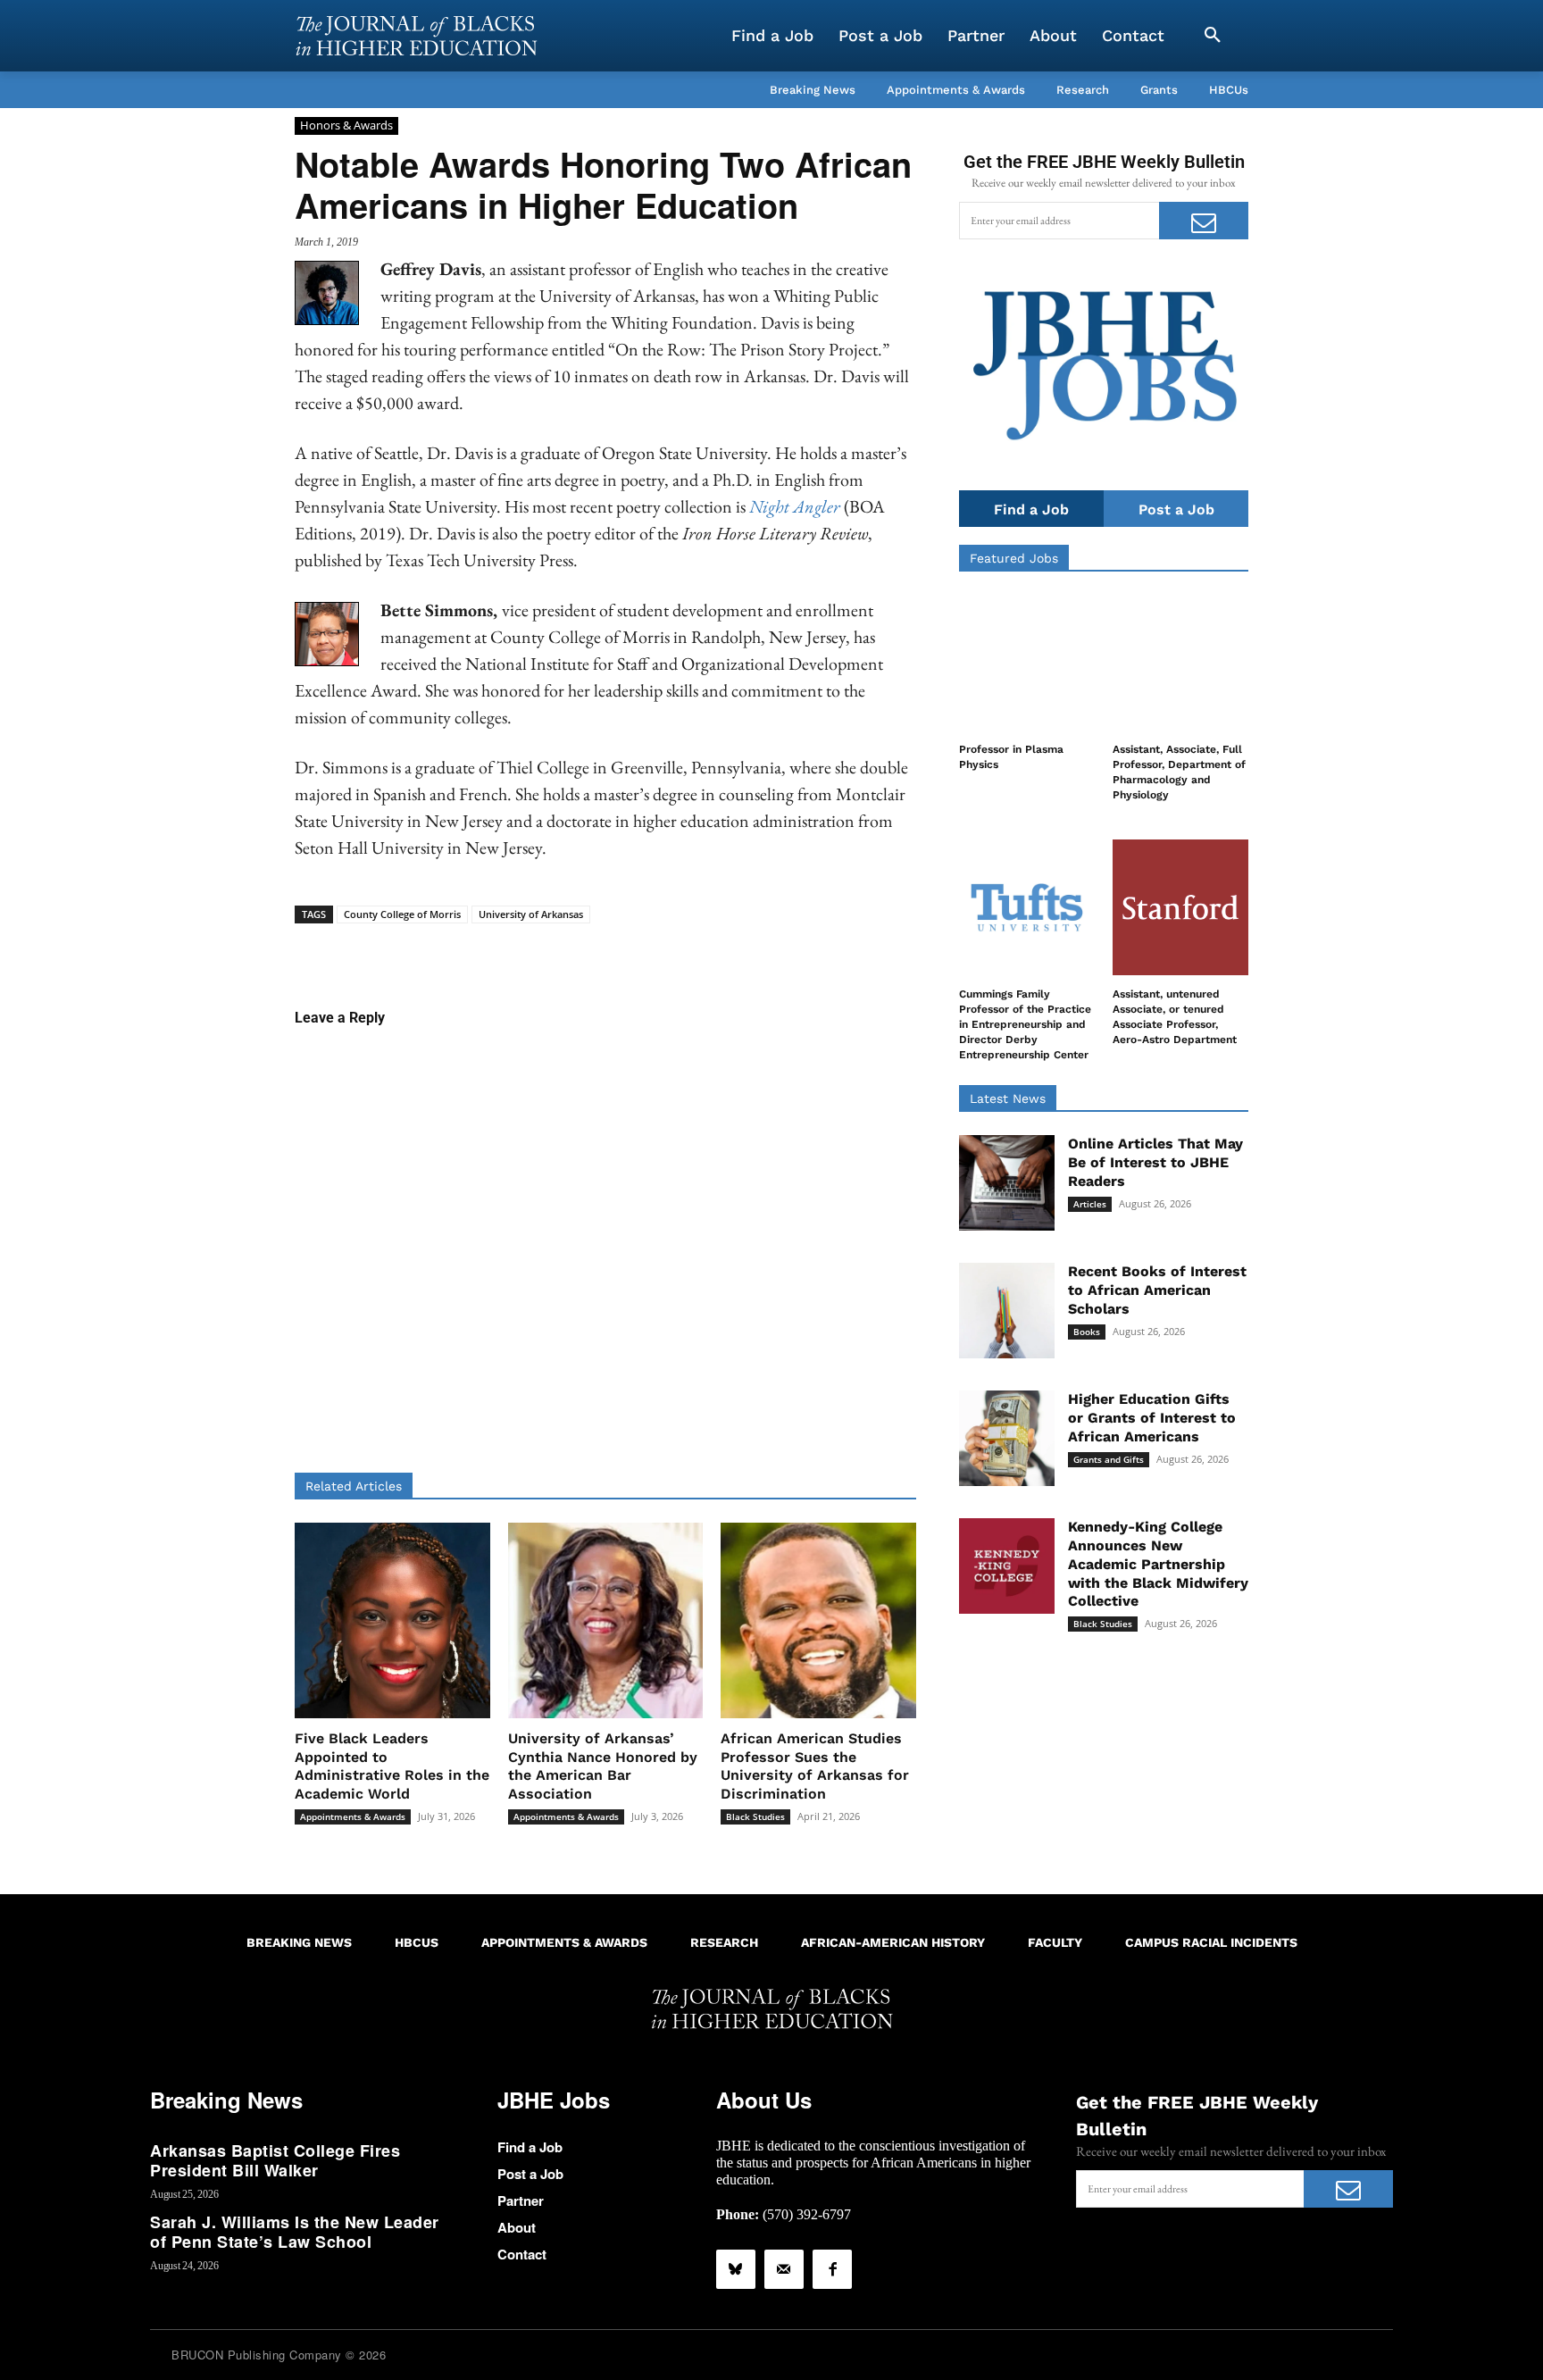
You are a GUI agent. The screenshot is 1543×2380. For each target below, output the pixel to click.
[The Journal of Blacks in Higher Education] (416, 36)
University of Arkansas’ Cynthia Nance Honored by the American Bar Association (603, 1766)
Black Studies (755, 1816)
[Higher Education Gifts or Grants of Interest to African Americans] (1007, 1438)
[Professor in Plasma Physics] (1027, 663)
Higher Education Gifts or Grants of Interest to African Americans (1152, 1418)
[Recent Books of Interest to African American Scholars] (1007, 1311)
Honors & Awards (346, 125)
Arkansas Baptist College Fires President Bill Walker (275, 2160)
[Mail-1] (784, 2269)
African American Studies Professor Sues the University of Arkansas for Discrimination (815, 1766)
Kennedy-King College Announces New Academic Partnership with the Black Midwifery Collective (1158, 1564)
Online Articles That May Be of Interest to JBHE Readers (1155, 1162)
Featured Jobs (1014, 558)
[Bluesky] (736, 2269)
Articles (1090, 1204)
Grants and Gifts (1109, 1459)
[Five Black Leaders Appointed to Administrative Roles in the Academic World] (392, 1620)
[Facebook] (832, 2269)
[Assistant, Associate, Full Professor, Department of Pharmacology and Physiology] (1180, 663)
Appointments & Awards (353, 1816)
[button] (1213, 36)
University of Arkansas (531, 914)
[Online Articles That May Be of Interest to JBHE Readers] (1007, 1183)
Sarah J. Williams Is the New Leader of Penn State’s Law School (295, 2232)
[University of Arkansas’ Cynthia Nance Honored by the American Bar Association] (606, 1620)
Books (1087, 1332)
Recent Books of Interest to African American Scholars (1157, 1290)
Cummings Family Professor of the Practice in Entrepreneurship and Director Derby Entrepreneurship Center (1025, 1024)
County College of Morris (402, 914)
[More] (743, 951)
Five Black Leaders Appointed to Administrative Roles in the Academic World (392, 1766)
